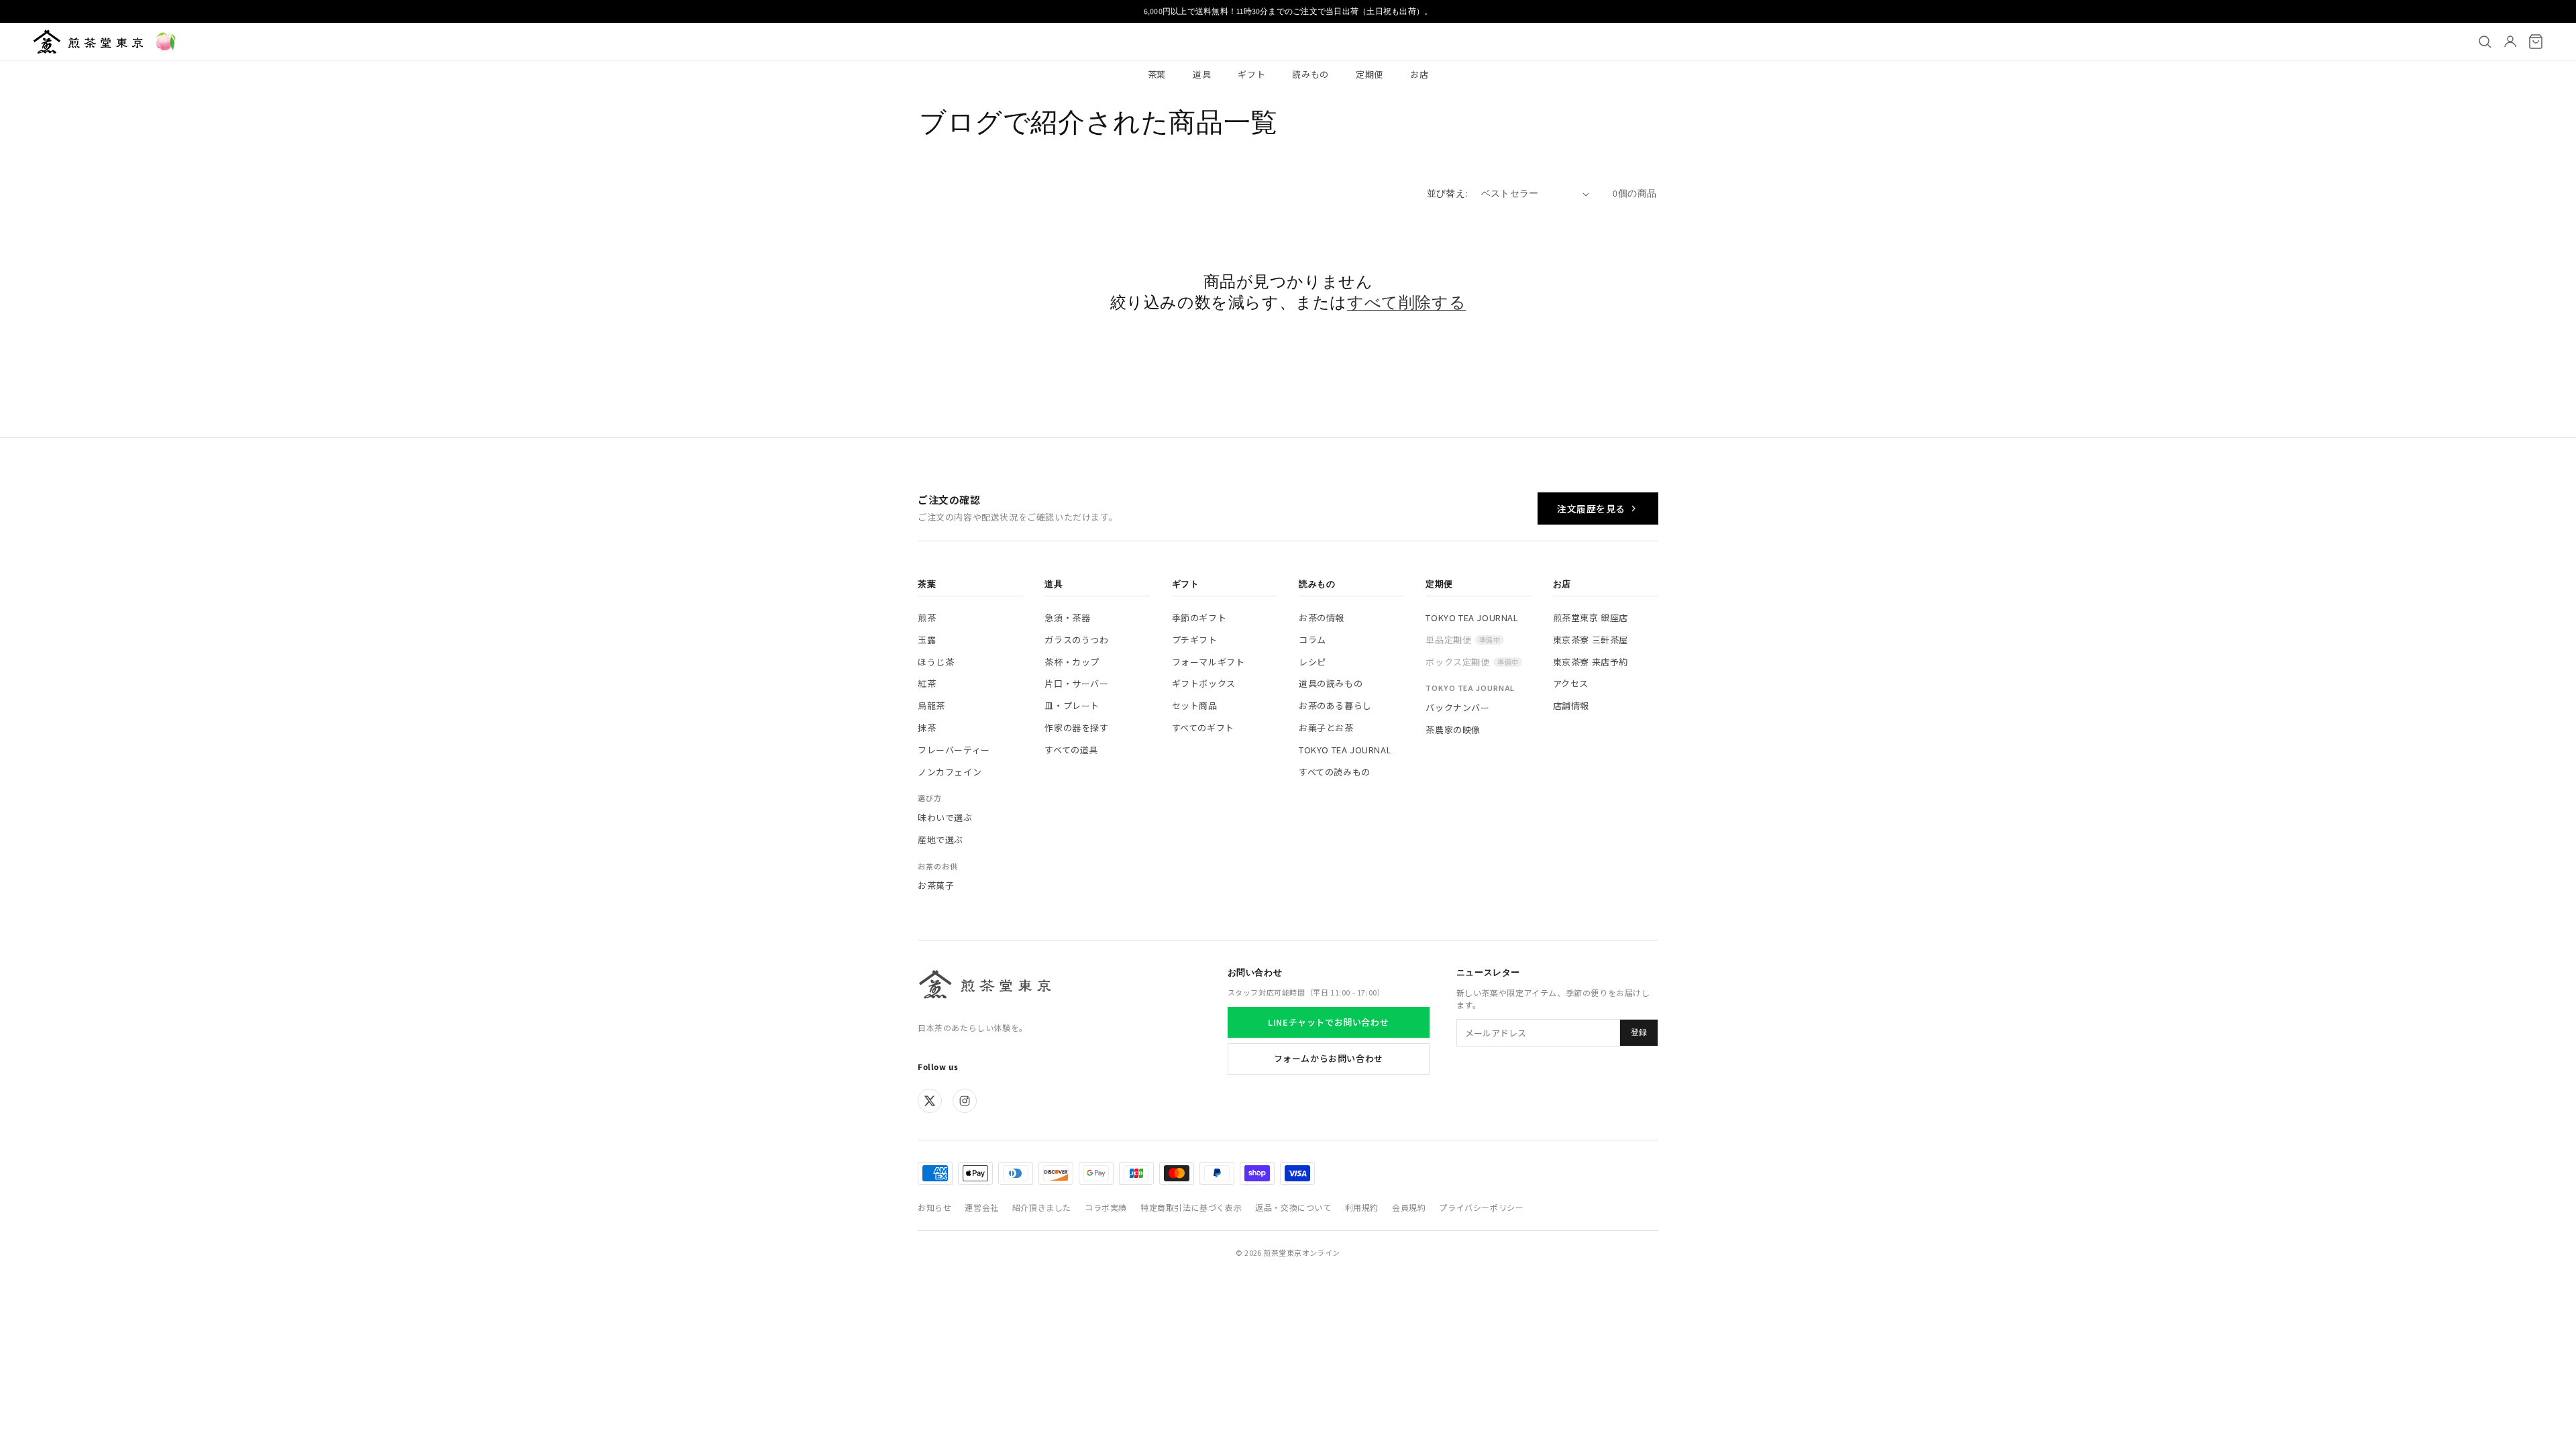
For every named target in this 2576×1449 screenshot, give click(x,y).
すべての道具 (1071, 750)
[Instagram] (965, 1101)
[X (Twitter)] (930, 1101)
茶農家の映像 (1453, 730)
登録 (1639, 1032)
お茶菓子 (936, 885)
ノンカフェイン (950, 772)
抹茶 (927, 728)
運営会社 (981, 1207)
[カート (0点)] (2536, 42)
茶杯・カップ (1072, 662)
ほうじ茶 (936, 662)
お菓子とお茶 (1326, 728)
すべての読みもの (1335, 772)
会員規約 (1409, 1207)
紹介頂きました (1042, 1207)
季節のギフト (1199, 618)
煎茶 (927, 618)
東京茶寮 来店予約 (1591, 662)
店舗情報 (1571, 705)
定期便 (1370, 74)
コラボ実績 (1106, 1207)
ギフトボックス (1204, 683)
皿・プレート (1072, 705)
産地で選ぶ (941, 840)
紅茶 (927, 683)
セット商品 (1195, 705)
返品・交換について (1293, 1207)
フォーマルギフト (1209, 662)
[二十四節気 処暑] (166, 42)
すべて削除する (1406, 302)
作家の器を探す (1076, 728)
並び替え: (1447, 193)
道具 (1202, 74)
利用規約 (1362, 1207)
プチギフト (1195, 640)
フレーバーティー (954, 750)
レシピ (1312, 662)
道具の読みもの (1331, 683)
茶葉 (1157, 74)
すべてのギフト (1203, 728)
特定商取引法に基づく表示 (1191, 1207)
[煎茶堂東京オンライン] (88, 42)
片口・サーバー (1076, 683)
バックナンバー (1457, 707)
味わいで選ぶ (945, 817)
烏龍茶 (931, 705)
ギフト (1251, 74)
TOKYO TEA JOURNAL (1345, 750)
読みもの (1310, 74)
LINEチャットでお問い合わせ (1328, 1022)
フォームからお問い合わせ (1329, 1058)
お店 (1419, 74)
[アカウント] (2510, 42)
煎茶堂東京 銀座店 (1591, 618)
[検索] (2485, 42)
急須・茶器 (1067, 618)
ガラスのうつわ (1076, 640)
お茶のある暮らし (1335, 705)
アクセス (1571, 683)
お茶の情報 (1322, 618)
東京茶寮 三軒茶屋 (1591, 640)
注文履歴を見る (1591, 508)
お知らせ (934, 1207)
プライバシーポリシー (1481, 1207)
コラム (1312, 640)
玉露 (927, 640)
